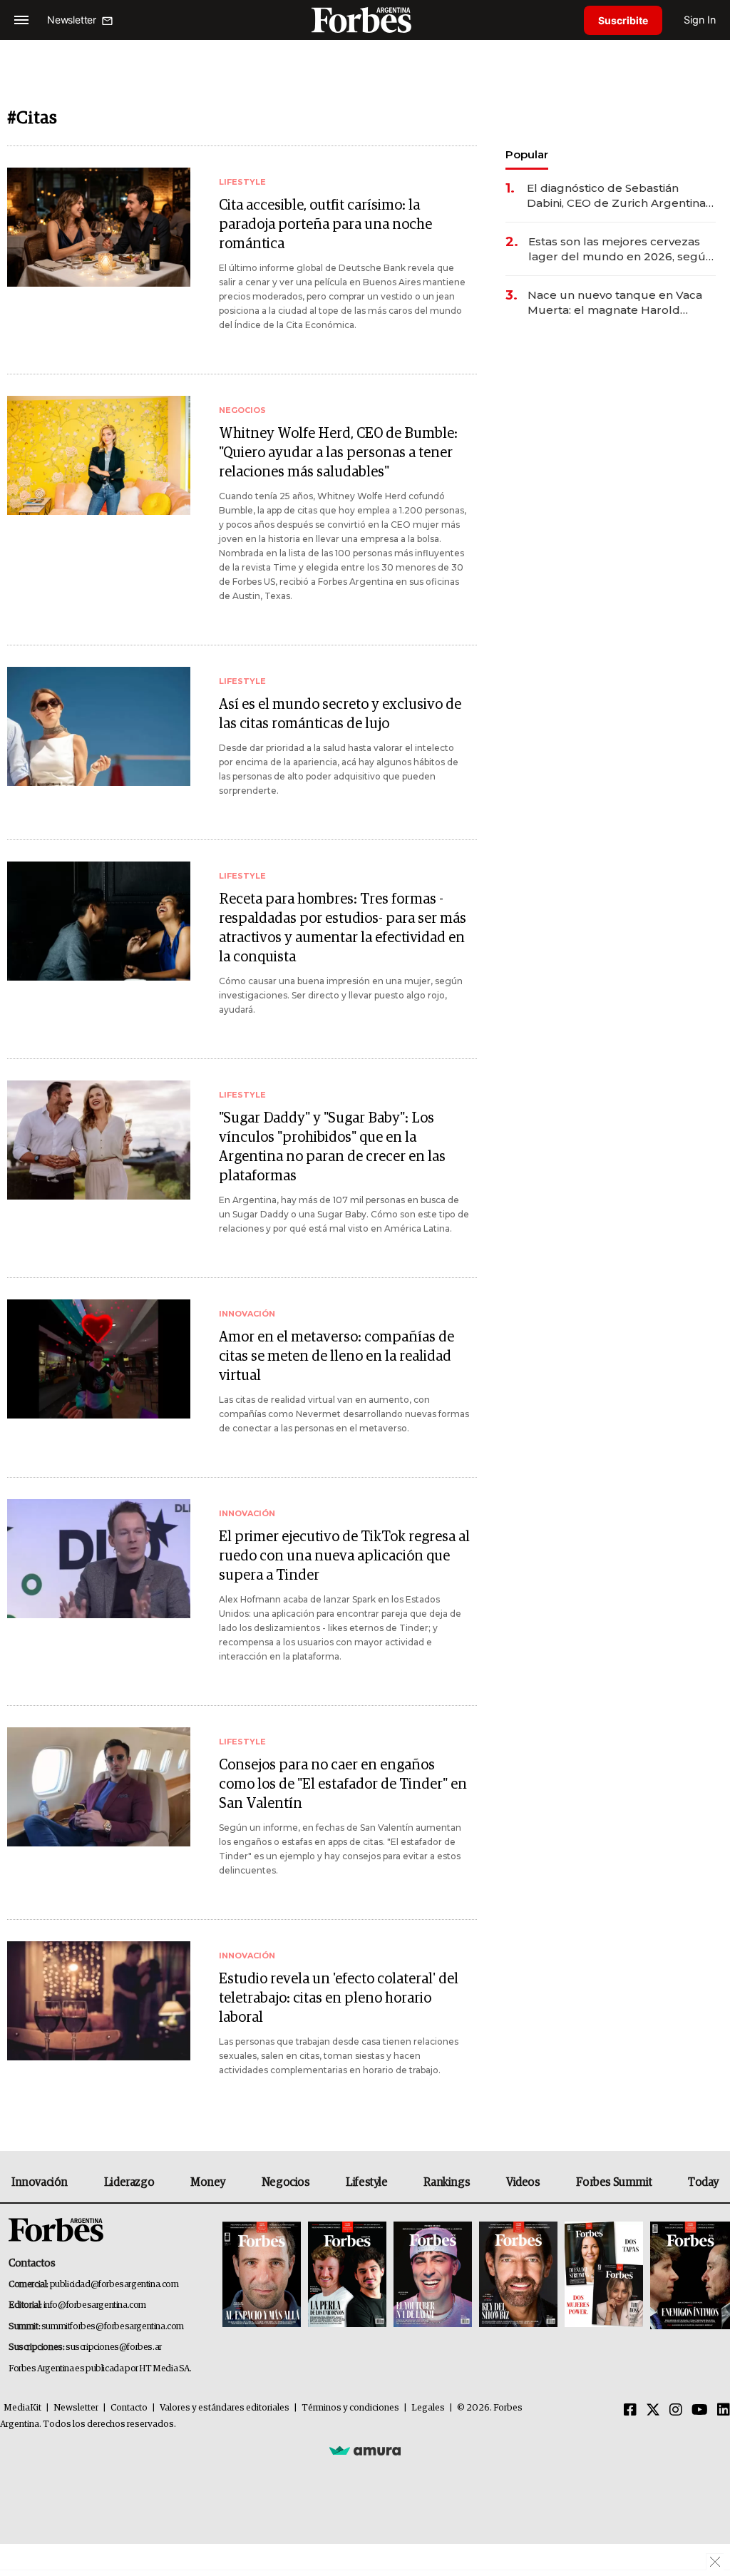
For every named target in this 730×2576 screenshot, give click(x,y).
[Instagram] (676, 2411)
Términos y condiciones (350, 2408)
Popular (527, 154)
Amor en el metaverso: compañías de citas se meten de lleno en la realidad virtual (336, 1356)
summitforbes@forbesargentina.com (113, 2327)
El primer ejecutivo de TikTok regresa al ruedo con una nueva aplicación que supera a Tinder (344, 1556)
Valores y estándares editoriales (225, 2408)
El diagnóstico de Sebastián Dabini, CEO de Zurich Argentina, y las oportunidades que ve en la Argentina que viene (618, 196)
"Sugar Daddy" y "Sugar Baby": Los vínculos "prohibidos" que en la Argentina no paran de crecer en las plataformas (332, 1147)
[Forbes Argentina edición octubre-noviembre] (604, 2275)
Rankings (447, 2182)
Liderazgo (129, 2182)
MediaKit (22, 2408)
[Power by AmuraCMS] (365, 2450)
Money (208, 2182)
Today (703, 2182)
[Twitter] (653, 2411)
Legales (428, 2408)
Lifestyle (366, 2182)
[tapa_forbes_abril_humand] (347, 2275)
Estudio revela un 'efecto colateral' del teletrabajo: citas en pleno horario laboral (339, 1998)
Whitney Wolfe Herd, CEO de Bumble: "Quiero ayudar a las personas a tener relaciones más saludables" (338, 453)
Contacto (129, 2408)
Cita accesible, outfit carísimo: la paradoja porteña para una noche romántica (325, 225)
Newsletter (76, 2408)
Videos (523, 2182)
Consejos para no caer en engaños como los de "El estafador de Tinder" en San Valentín (343, 1784)
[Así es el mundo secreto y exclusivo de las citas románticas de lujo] (99, 726)
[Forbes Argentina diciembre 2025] (518, 2275)
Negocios (286, 2182)
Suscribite (623, 20)
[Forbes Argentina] (365, 20)
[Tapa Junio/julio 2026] (262, 2275)
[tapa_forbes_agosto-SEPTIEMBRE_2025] (688, 2275)
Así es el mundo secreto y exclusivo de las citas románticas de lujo (340, 714)
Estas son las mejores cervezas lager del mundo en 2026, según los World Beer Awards (621, 249)
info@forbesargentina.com (95, 2305)
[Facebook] (630, 2411)
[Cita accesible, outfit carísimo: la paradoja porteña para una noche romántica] (99, 227)
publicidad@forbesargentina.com (114, 2285)
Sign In (700, 20)
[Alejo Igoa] (433, 2275)
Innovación (40, 2182)
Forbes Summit (614, 2182)
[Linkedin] (724, 2411)
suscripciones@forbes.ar (114, 2347)
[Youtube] (700, 2411)
